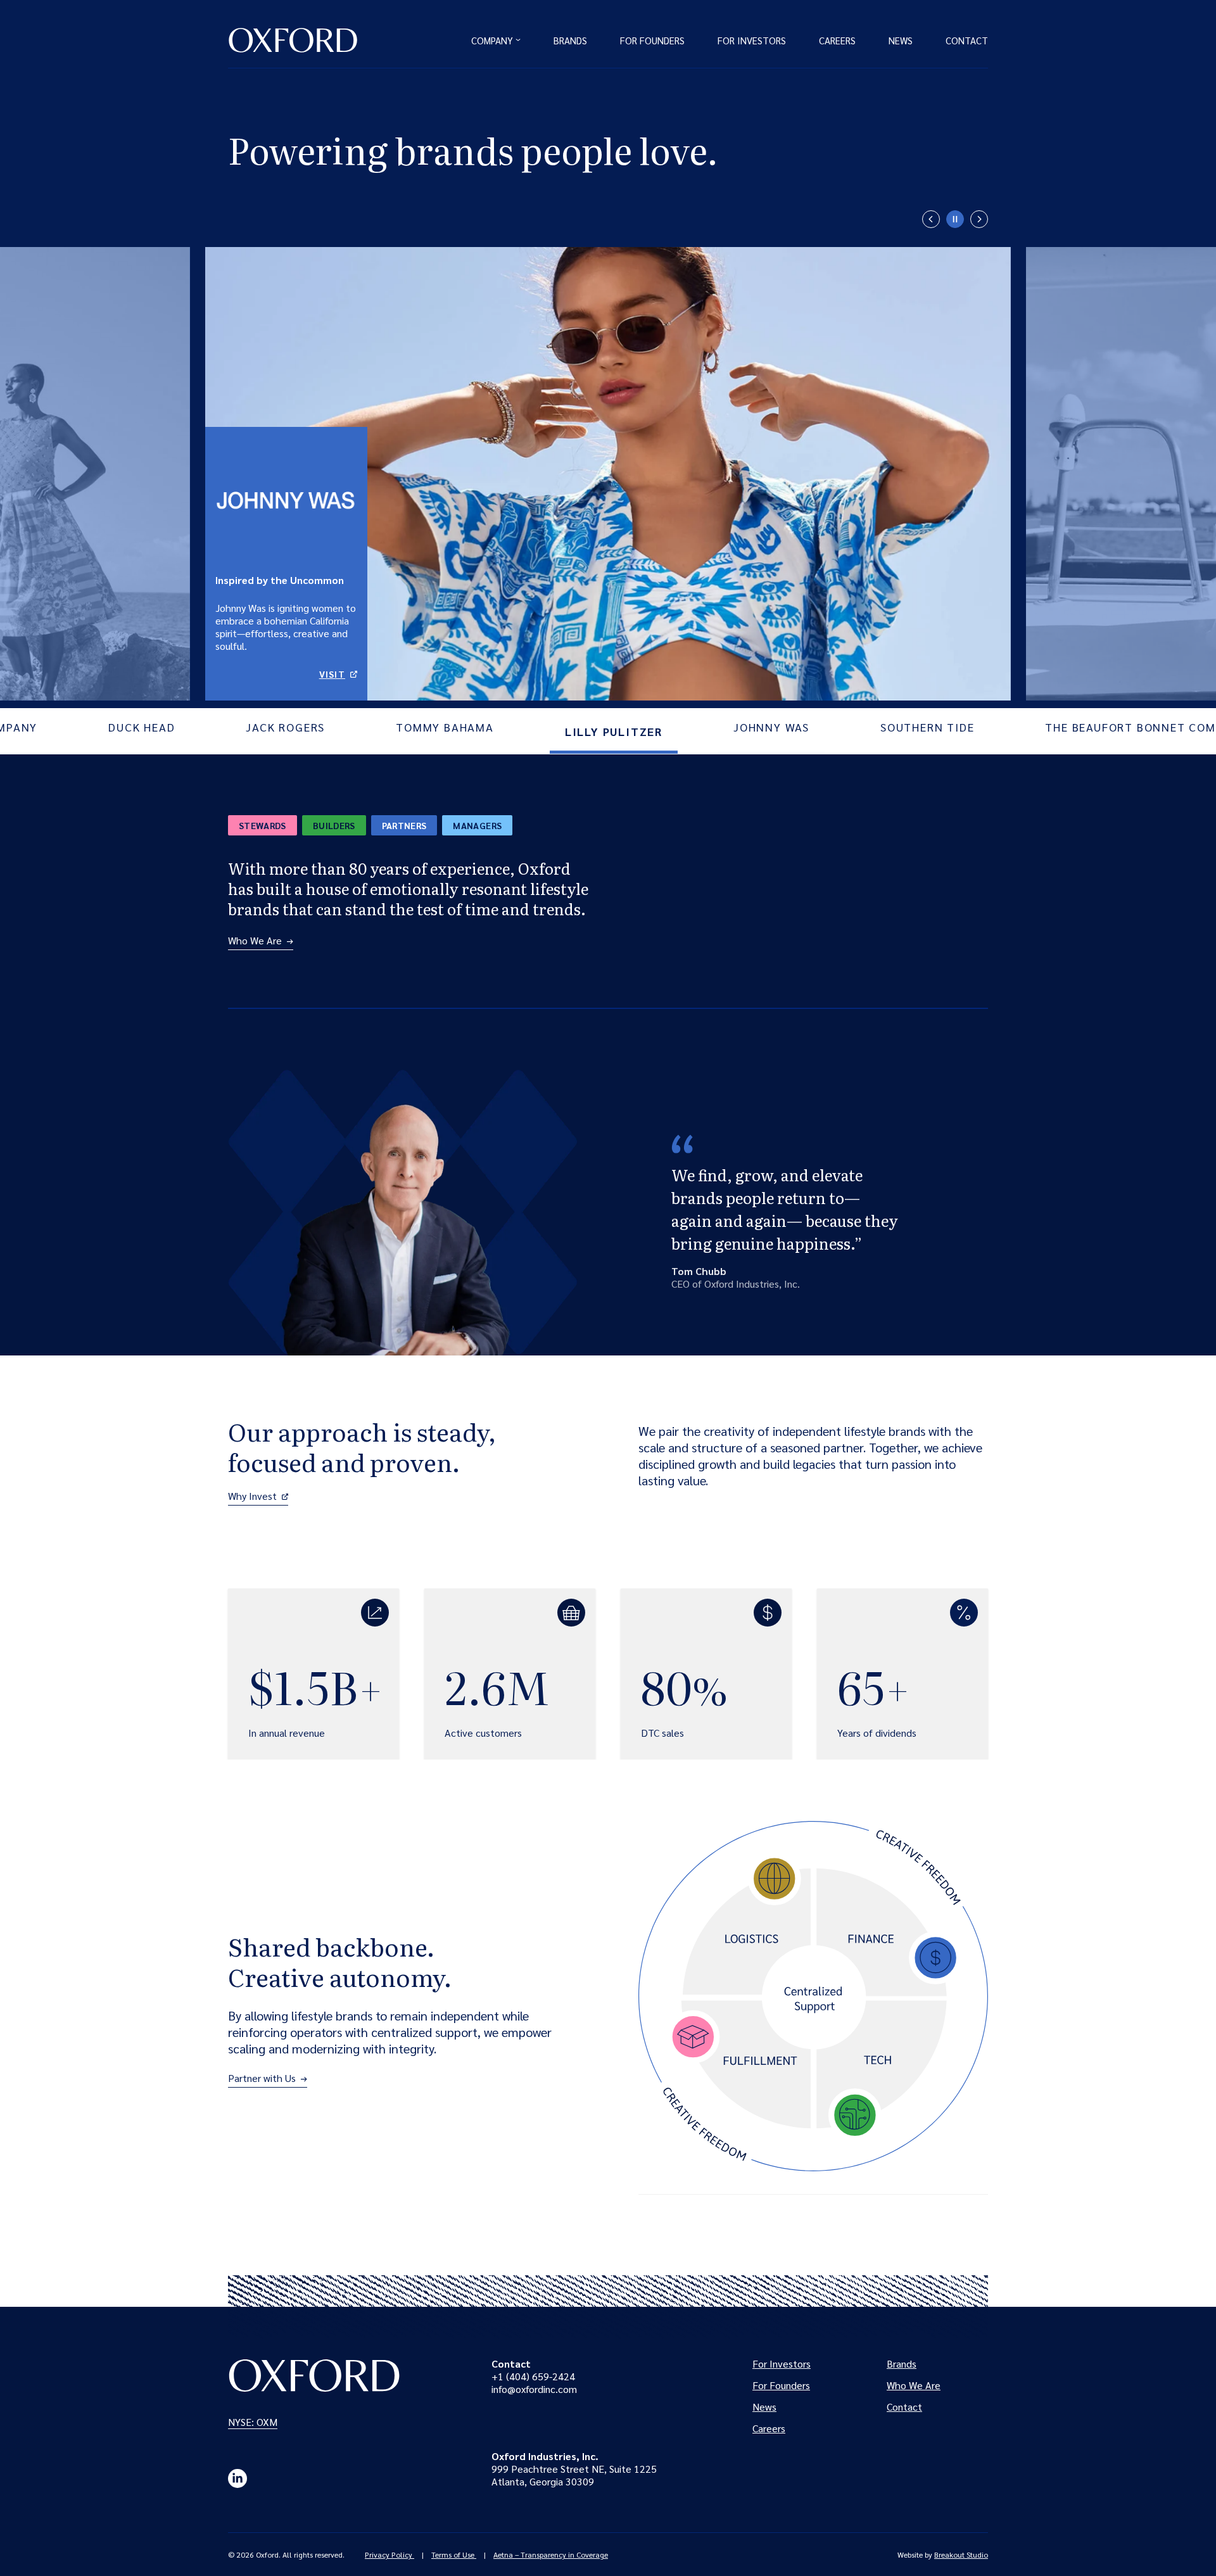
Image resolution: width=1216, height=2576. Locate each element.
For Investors (752, 40)
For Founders (652, 40)
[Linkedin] (237, 2478)
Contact (967, 40)
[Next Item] (979, 219)
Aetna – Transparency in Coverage (551, 2554)
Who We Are (255, 941)
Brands (570, 40)
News (901, 40)
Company (492, 40)
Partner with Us (262, 2078)
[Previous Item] (931, 219)
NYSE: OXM (255, 2422)
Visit (338, 674)
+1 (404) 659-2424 (533, 2376)
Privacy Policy (389, 2554)
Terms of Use (454, 2554)
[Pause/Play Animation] (955, 219)
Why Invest (258, 1496)
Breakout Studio (961, 2554)
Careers (837, 40)
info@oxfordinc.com (534, 2389)
